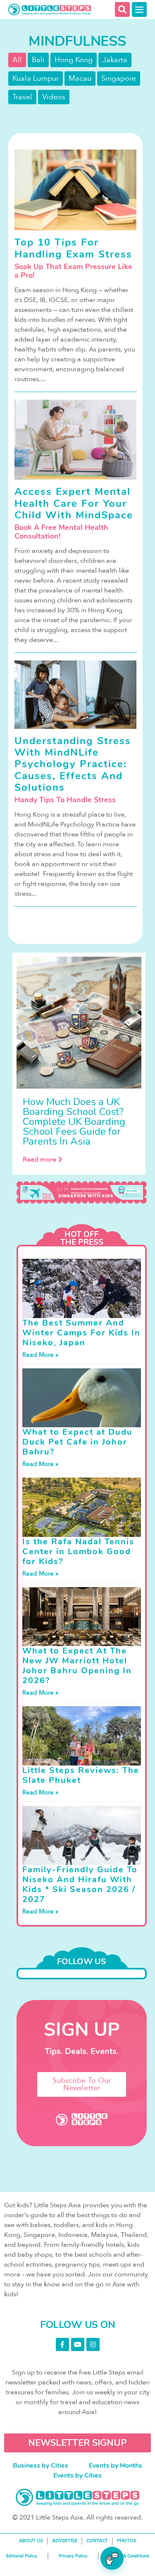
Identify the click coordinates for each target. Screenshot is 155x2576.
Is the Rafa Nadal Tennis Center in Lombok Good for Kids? (78, 1551)
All (17, 60)
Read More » (40, 1355)
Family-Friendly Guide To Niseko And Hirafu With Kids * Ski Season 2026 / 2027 (80, 1884)
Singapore (119, 78)
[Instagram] (93, 2344)
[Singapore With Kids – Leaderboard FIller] (82, 1193)
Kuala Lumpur (36, 78)
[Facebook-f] (62, 2344)
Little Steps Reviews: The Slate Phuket (81, 1775)
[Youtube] (78, 2344)
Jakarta (115, 60)
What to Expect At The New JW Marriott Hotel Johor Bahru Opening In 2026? (77, 1666)
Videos (54, 97)
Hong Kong (74, 60)
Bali (38, 60)
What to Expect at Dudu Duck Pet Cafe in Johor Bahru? (77, 1442)
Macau (80, 78)
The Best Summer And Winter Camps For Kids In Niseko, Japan (81, 1333)
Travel (22, 97)
